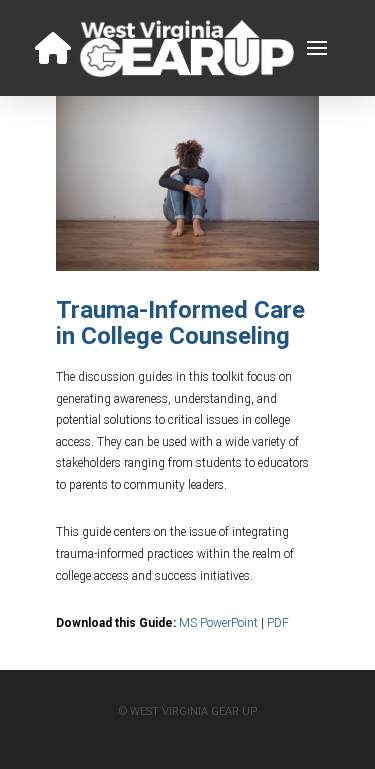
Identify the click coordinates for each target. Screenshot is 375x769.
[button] (317, 48)
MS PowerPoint (218, 623)
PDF (278, 623)
